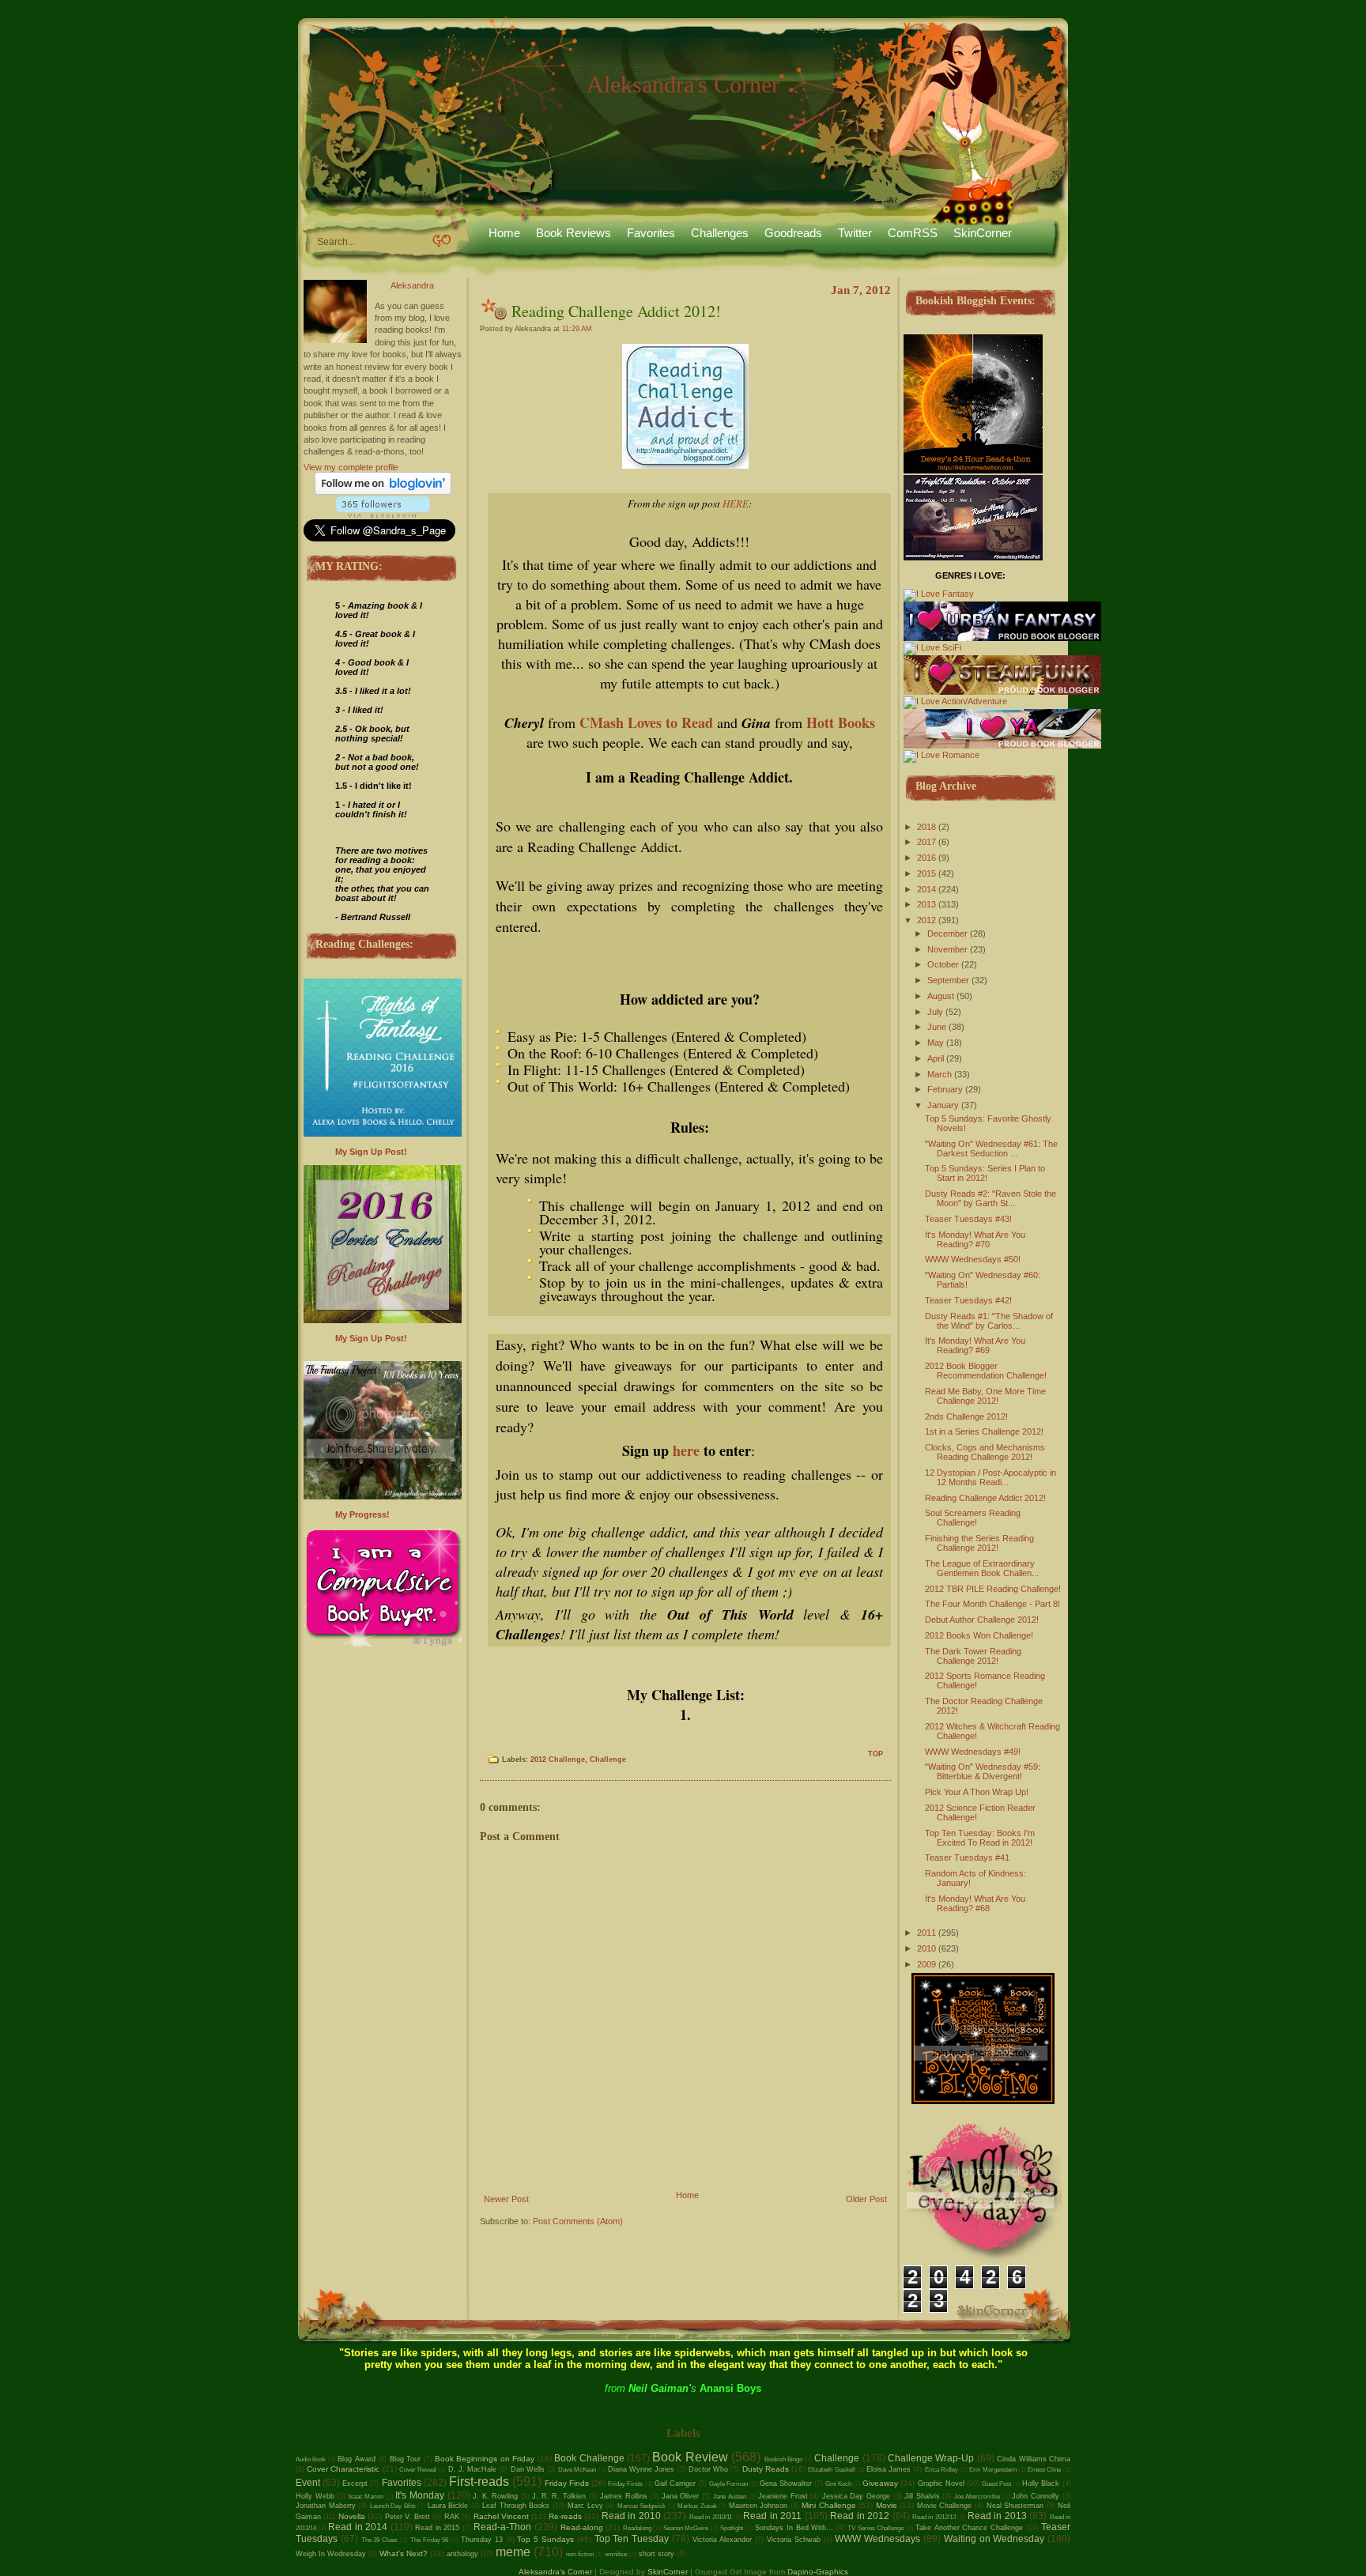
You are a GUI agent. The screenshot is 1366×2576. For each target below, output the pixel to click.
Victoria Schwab (794, 2540)
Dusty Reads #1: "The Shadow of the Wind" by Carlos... (989, 1321)
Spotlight (732, 2528)
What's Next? (404, 2553)
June (937, 1027)
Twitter (855, 233)
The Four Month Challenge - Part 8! (992, 1604)
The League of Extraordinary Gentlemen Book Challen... (982, 1568)
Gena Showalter (786, 2484)
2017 (926, 842)
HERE (736, 504)
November (947, 949)
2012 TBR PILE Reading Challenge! (993, 1589)
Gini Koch (838, 2484)
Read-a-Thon (502, 2527)
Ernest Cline (1044, 2470)
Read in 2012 (860, 2516)
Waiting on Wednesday (994, 2539)
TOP (875, 1754)
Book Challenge (589, 2458)
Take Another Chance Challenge (969, 2528)
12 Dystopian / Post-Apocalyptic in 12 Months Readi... (991, 1477)
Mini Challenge (829, 2505)
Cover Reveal (418, 2470)
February (945, 1089)
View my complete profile (351, 467)
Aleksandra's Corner (683, 84)
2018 (926, 827)
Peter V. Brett (408, 2517)
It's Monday (420, 2495)
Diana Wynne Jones (641, 2469)
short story (657, 2554)
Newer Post (506, 2199)
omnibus (616, 2554)
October (943, 964)
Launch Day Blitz (393, 2506)
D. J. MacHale (472, 2469)
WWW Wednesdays (877, 2539)
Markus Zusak (697, 2506)
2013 (926, 904)
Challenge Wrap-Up (931, 2458)
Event (308, 2483)
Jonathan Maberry (326, 2506)
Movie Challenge (945, 2506)
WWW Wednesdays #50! (973, 1259)
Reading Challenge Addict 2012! (616, 311)
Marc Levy (585, 2506)
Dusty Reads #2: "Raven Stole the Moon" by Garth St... (991, 1198)
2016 (926, 858)
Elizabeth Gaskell (831, 2470)
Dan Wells (528, 2469)
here (684, 1450)
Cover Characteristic (343, 2469)
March (940, 1074)
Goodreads (793, 233)
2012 (926, 920)
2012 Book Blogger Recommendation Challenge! (986, 1371)
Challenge (608, 1759)
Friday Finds (567, 2483)
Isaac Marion (366, 2497)
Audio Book (311, 2459)
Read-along (582, 2527)
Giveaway (880, 2483)
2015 (926, 873)
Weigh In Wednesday (331, 2554)
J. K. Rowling (495, 2496)
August (941, 996)
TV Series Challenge (875, 2528)
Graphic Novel (941, 2484)
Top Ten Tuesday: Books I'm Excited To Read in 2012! (980, 1838)
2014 (926, 889)
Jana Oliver (681, 2496)
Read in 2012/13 (934, 2517)
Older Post (866, 2199)
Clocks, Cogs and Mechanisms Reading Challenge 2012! (985, 1452)
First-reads (479, 2482)
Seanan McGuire (686, 2528)
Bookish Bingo (783, 2459)
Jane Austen (730, 2497)
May (936, 1043)
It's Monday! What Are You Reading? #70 (975, 1239)
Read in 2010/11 (711, 2517)
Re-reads (565, 2516)
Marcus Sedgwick (642, 2506)
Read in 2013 (997, 2516)
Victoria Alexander (723, 2540)
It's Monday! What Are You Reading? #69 (975, 1345)
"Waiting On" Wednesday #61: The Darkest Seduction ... (991, 1148)
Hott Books (841, 722)
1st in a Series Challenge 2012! (984, 1431)
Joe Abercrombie (977, 2497)
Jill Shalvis (922, 2496)
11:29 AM (577, 329)
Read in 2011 (772, 2516)
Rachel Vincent (501, 2516)
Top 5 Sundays (545, 2539)
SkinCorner (983, 233)
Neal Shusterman (1015, 2506)
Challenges (720, 233)
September (948, 980)
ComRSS (913, 233)
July (935, 1012)
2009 (926, 1964)
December (947, 933)
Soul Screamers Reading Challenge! (973, 1518)
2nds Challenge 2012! (966, 1416)
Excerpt (355, 2484)
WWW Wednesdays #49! (973, 1752)
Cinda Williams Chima (1034, 2459)
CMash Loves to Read (646, 722)
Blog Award (356, 2459)
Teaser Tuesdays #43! (968, 1219)
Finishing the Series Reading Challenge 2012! (979, 1543)
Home (504, 233)
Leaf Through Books (516, 2506)
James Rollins (624, 2496)
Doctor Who (708, 2469)
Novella (352, 2516)
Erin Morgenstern (992, 2470)
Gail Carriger (675, 2484)
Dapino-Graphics (818, 2572)
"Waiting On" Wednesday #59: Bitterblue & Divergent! (983, 1771)
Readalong (637, 2528)
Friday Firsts (625, 2484)
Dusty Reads (766, 2469)
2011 (926, 1933)
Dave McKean (577, 2470)
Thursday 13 (482, 2540)
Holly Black (1041, 2484)
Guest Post (996, 2484)
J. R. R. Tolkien (559, 2496)
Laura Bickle (448, 2506)
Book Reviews (574, 233)
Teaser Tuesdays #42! (968, 1300)
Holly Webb (315, 2496)
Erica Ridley (941, 2470)
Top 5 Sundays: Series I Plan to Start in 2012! (985, 1173)
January (943, 1105)
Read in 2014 (358, 2527)
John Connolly (1036, 2496)
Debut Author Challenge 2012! (982, 1620)
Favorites (651, 233)
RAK (452, 2517)
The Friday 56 (430, 2540)
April (936, 1058)
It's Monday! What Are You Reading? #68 (975, 1903)
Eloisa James (889, 2469)
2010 (926, 1948)
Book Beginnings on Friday (485, 2459)
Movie (887, 2505)
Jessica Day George (856, 2496)
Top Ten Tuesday (632, 2539)
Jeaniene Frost (783, 2496)
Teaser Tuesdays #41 (967, 1858)
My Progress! (362, 1514)
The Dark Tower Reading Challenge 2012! (973, 1656)
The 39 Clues (380, 2540)
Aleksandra (412, 285)
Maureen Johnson (758, 2506)
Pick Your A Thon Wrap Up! (977, 1792)
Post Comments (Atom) (578, 2221)
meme (513, 2552)
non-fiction (580, 2554)
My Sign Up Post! (371, 1152)
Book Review (690, 2457)
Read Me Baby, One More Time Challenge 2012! (985, 1396)
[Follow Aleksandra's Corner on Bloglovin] (383, 492)
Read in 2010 (631, 2516)
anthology (462, 2554)
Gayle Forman (728, 2484)
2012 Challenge (558, 1759)
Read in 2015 (437, 2528)
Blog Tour (405, 2459)
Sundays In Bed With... (794, 2528)
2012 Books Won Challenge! (979, 1635)
